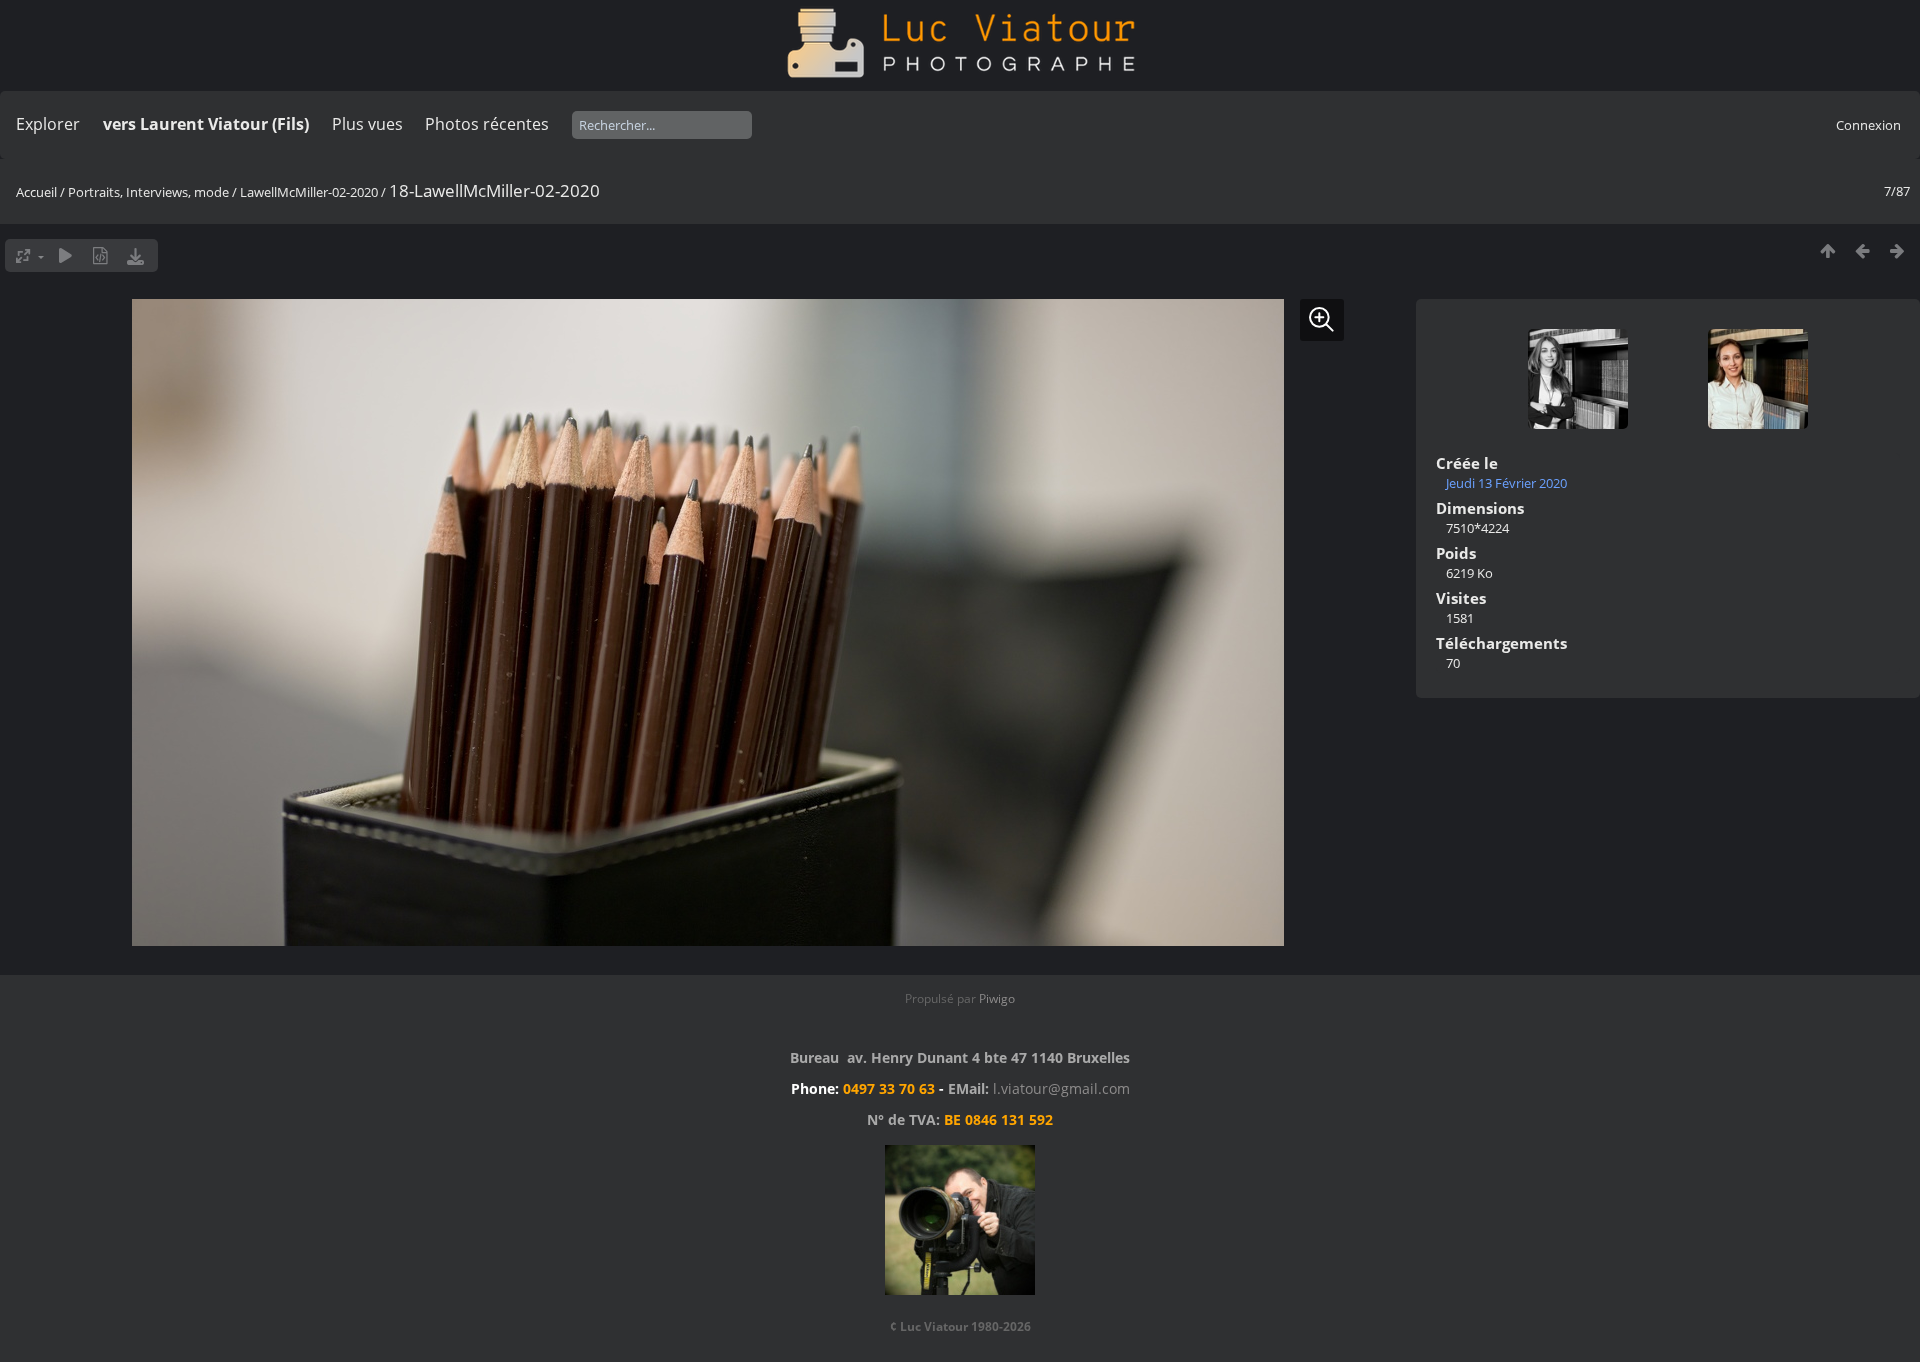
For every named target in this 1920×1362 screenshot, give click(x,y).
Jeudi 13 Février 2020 (1506, 483)
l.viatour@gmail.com (1061, 1088)
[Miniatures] (1827, 250)
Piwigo (997, 998)
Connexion (1868, 125)
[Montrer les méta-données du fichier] (100, 255)
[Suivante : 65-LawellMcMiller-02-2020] (1897, 250)
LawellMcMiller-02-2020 (309, 192)
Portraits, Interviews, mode (148, 192)
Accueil (36, 192)
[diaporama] (65, 255)
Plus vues (367, 124)
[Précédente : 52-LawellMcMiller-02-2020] (1862, 250)
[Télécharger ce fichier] (135, 255)
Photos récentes (487, 124)
